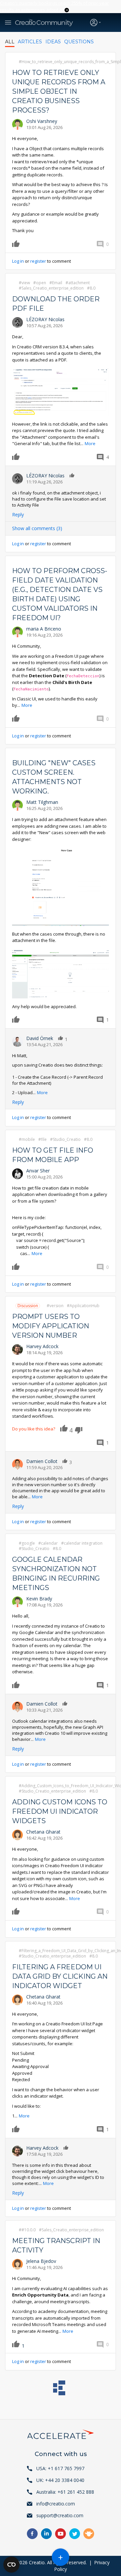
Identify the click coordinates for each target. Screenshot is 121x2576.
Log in (18, 261)
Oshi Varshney (42, 121)
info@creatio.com (56, 2504)
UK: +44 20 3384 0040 (60, 2480)
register (38, 261)
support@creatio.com (60, 2515)
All (10, 42)
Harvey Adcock (42, 1346)
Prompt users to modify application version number (51, 1326)
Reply (18, 514)
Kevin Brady (39, 1599)
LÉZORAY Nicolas (45, 319)
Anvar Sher (38, 1171)
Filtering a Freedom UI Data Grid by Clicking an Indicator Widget (60, 1976)
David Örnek (40, 1038)
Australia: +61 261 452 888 (65, 2492)
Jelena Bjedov (41, 2261)
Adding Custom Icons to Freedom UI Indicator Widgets (60, 1811)
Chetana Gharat (43, 1832)
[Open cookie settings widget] (11, 2565)
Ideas (53, 42)
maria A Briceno (44, 629)
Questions (79, 42)
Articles (30, 42)
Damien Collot (42, 1461)
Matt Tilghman (42, 802)
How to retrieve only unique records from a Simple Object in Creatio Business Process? (59, 91)
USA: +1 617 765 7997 (60, 2468)
